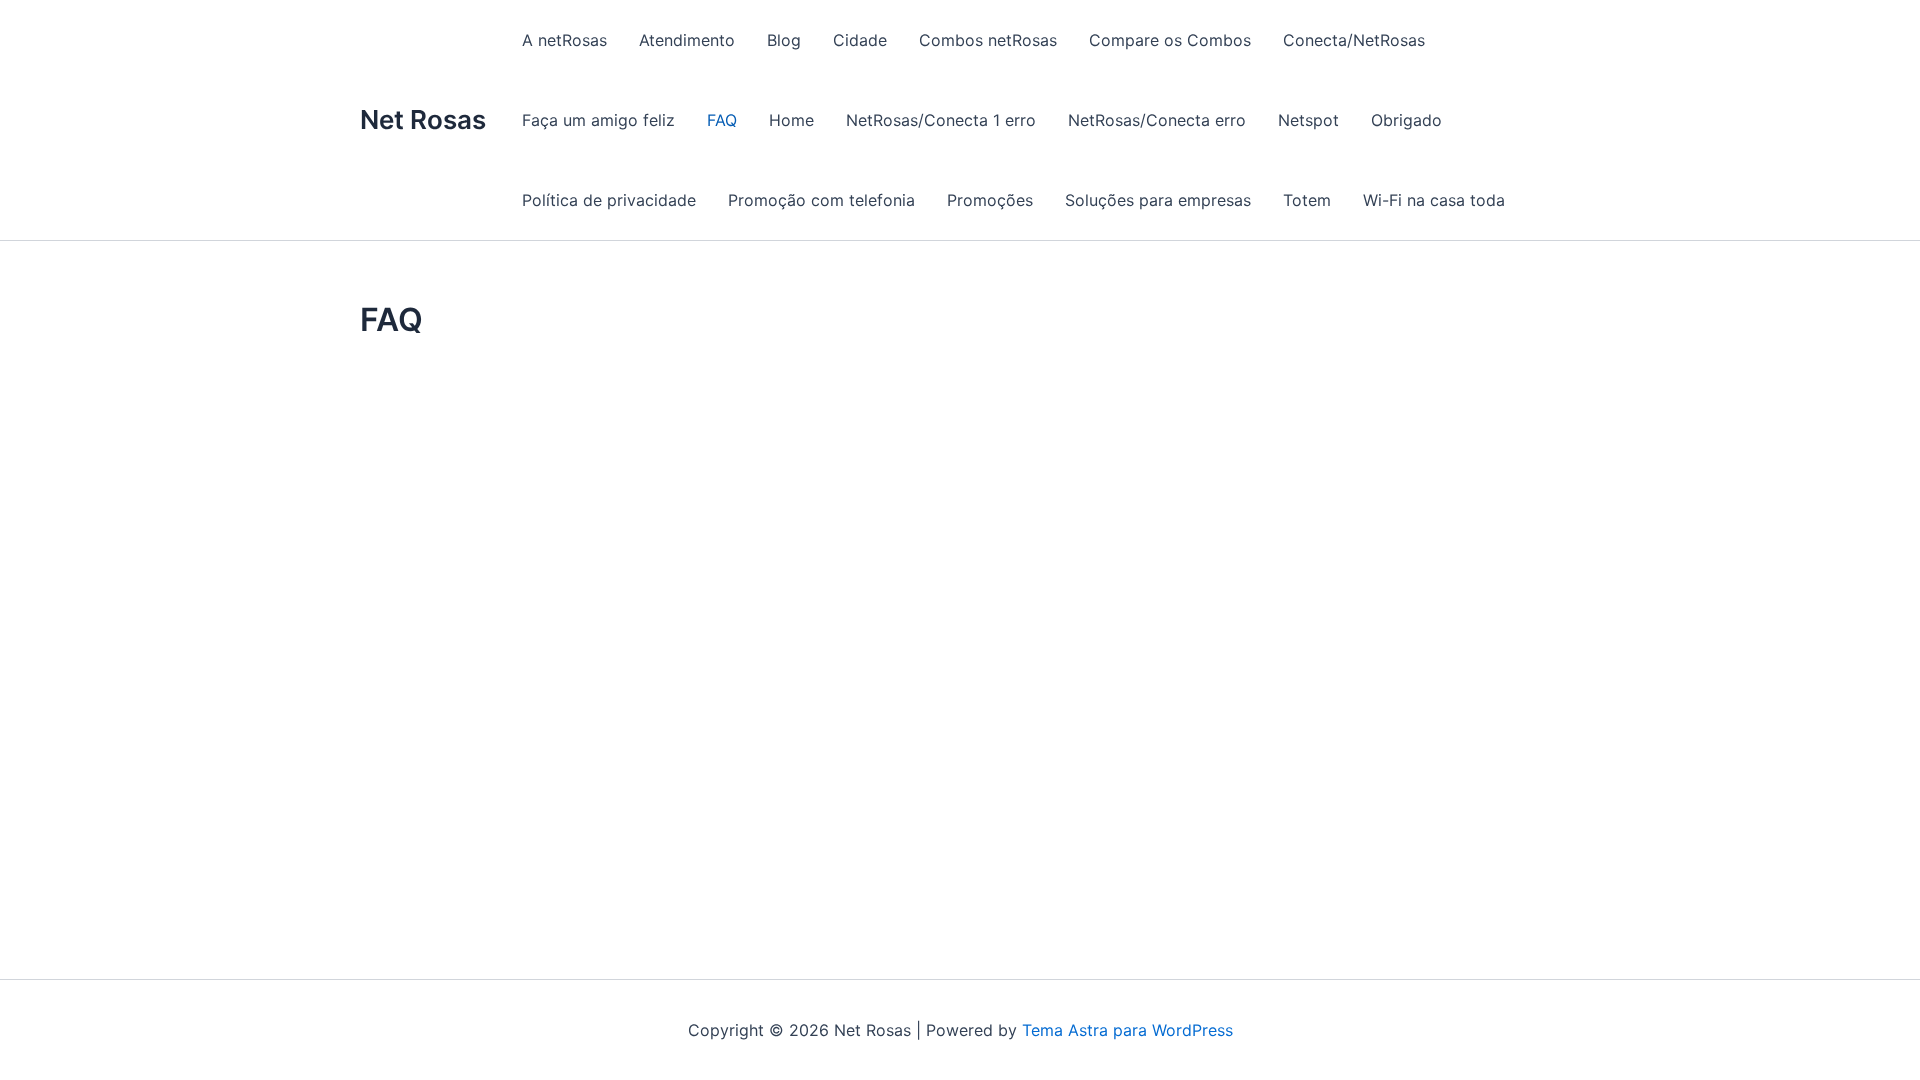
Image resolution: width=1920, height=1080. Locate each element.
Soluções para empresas (1158, 200)
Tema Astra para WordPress (1127, 1030)
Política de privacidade (609, 200)
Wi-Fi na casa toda (1434, 200)
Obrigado (1406, 120)
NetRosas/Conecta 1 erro (941, 120)
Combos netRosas (988, 40)
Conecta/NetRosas (1354, 40)
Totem (1307, 200)
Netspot (1308, 120)
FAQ (722, 120)
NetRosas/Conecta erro (1157, 120)
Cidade (860, 40)
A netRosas (564, 40)
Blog (784, 40)
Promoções (990, 200)
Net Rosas (423, 119)
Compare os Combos (1170, 40)
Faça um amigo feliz (598, 120)
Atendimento (687, 40)
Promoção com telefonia (821, 200)
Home (791, 120)
